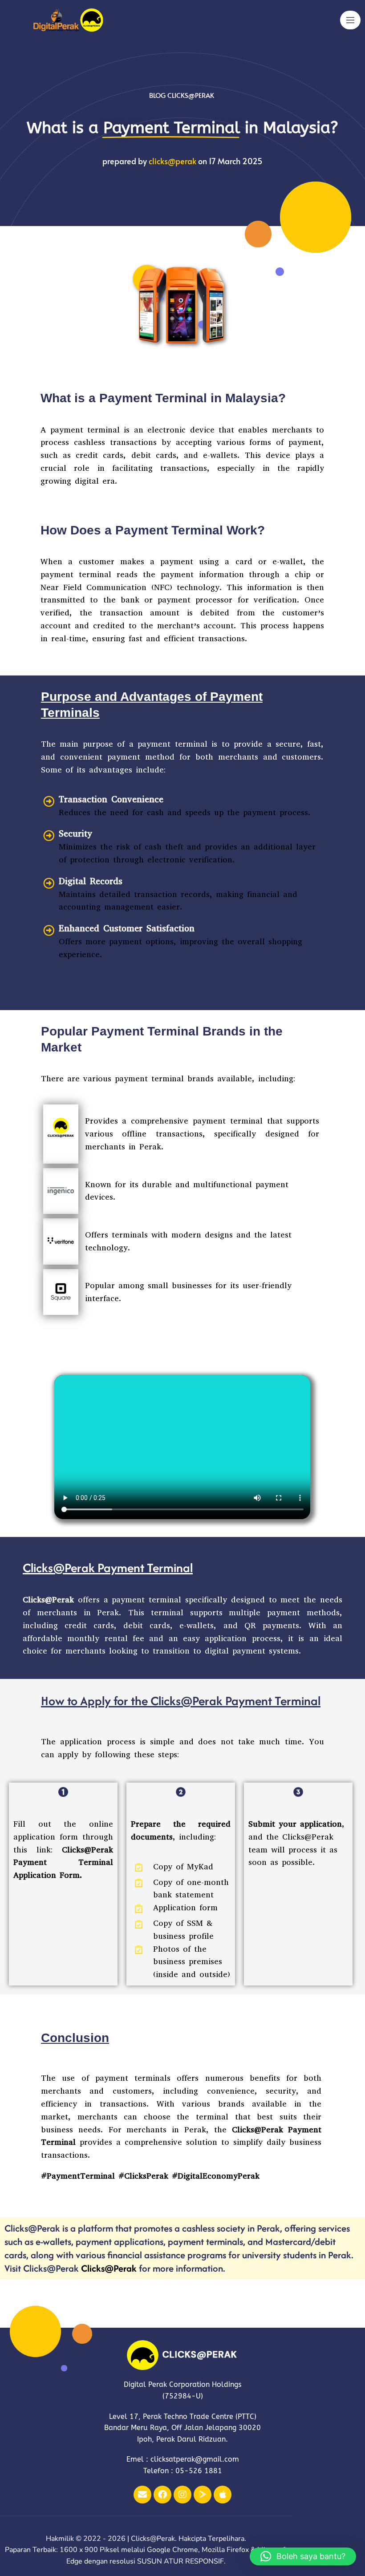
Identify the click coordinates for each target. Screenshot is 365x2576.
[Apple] (223, 2495)
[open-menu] (350, 20)
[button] (303, 2556)
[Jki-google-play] (203, 2495)
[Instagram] (182, 2495)
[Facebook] (162, 2495)
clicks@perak (172, 161)
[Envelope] (142, 2495)
